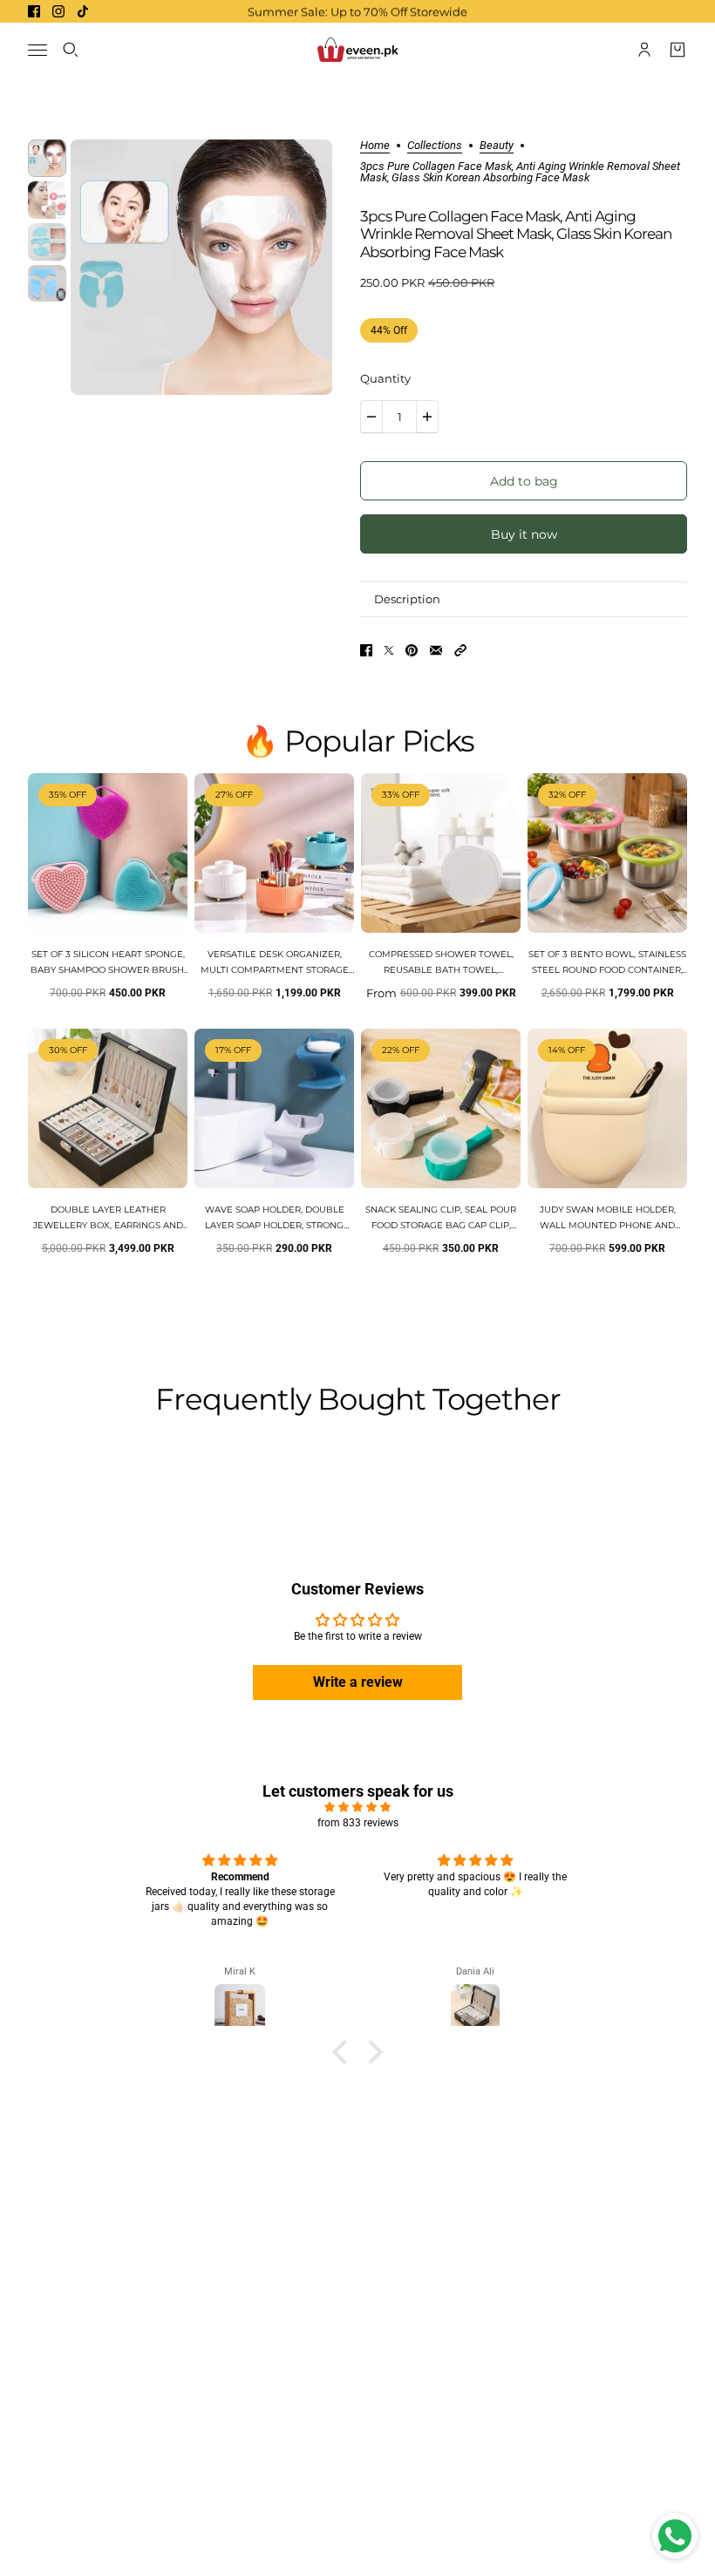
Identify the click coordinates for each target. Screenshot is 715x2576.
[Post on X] (389, 650)
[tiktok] (83, 11)
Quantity (385, 378)
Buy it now (524, 534)
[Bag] (678, 50)
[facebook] (34, 11)
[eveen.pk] (357, 50)
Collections (435, 146)
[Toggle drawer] (37, 50)
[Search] (71, 50)
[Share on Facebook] (366, 650)
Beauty (497, 146)
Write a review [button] (358, 1682)
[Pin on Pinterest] (412, 650)
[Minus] (371, 417)
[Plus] (427, 417)
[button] (460, 650)
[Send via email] (436, 650)
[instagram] (58, 11)
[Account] (644, 50)
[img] (357, 1807)
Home (375, 146)
